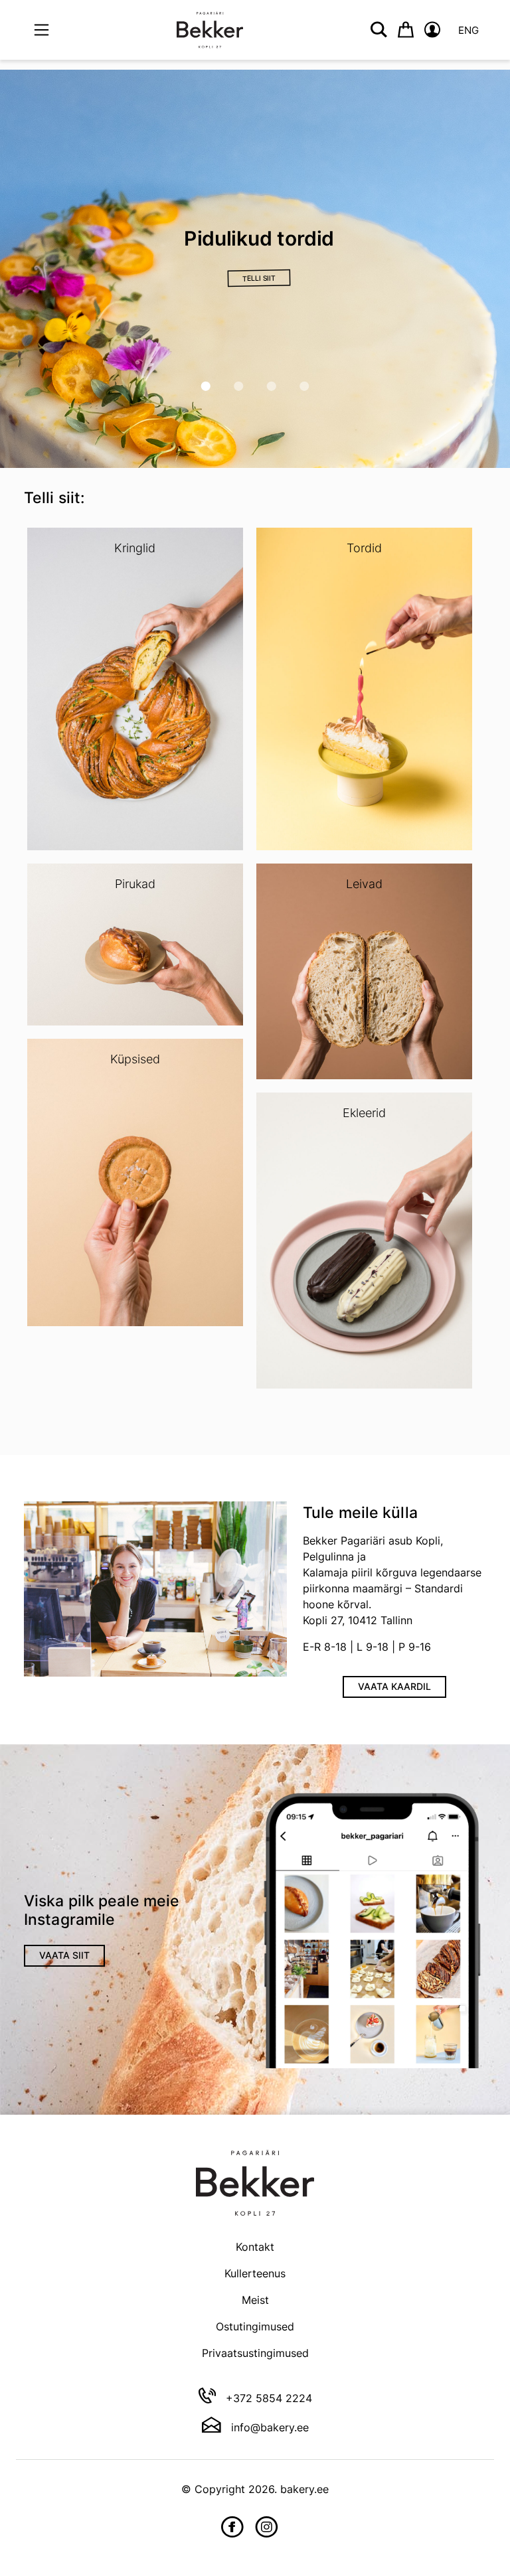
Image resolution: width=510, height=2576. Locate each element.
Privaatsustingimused (255, 2353)
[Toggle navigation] (42, 30)
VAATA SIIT (64, 1955)
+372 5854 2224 (267, 2398)
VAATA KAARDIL (394, 1686)
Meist (255, 2300)
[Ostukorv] (406, 30)
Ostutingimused (255, 2326)
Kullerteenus (255, 2273)
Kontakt (255, 2247)
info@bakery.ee (268, 2427)
